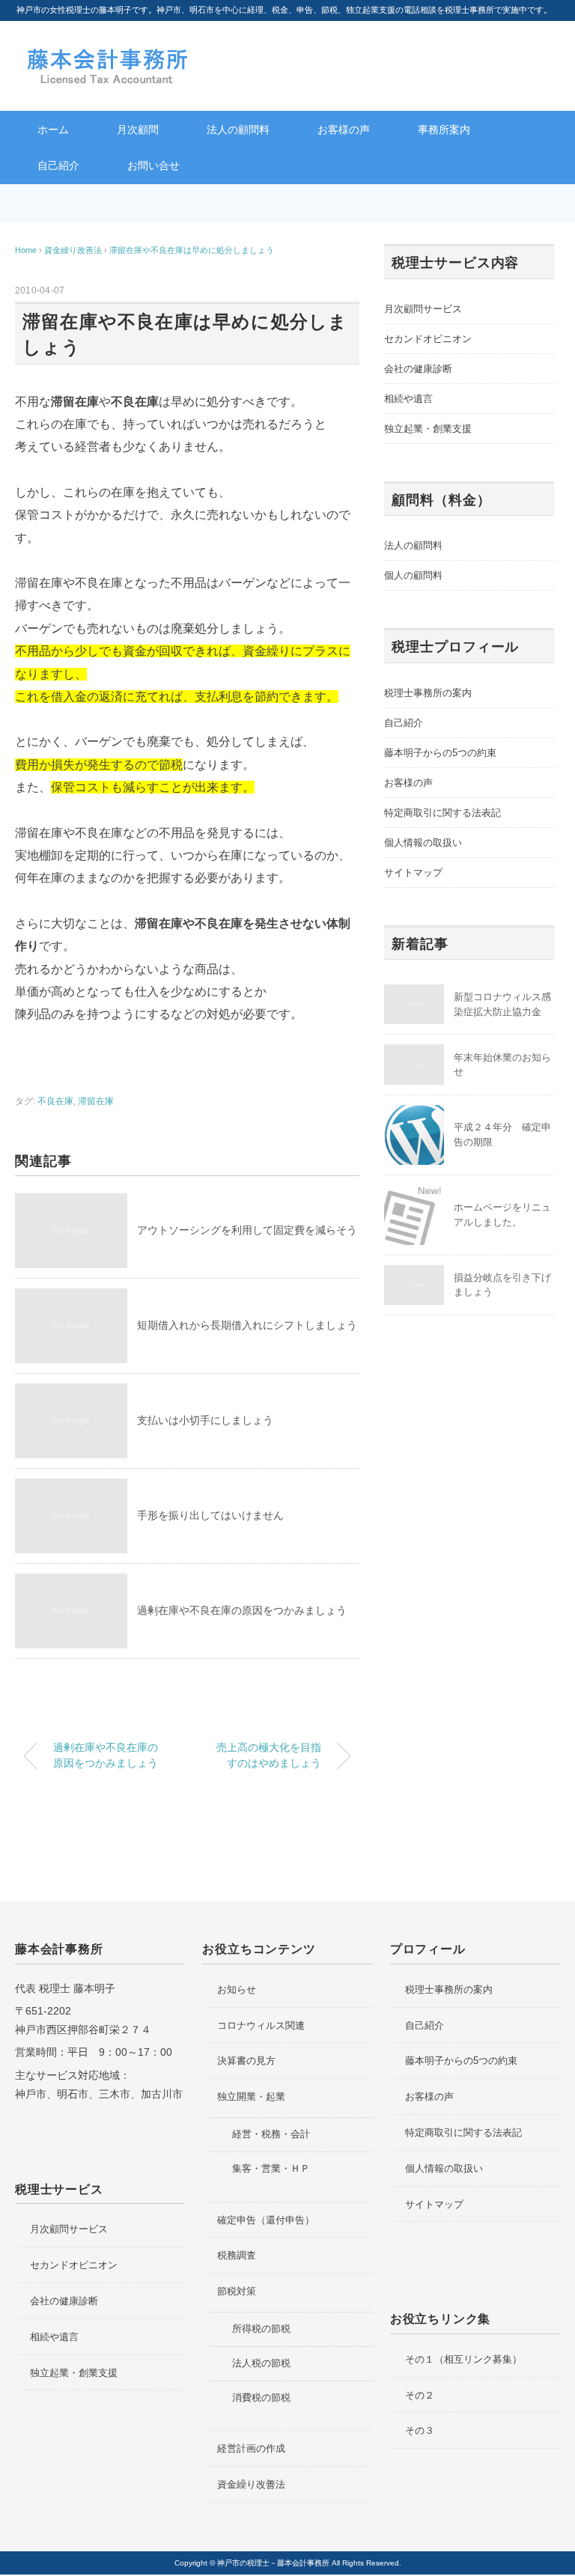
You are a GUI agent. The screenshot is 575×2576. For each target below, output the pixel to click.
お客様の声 (344, 130)
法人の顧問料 (238, 130)
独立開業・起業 (251, 2097)
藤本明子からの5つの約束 (440, 753)
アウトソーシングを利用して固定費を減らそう (247, 1230)
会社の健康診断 (418, 369)
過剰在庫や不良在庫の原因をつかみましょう (242, 1610)
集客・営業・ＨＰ (271, 2168)
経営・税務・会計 (271, 2134)
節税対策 (237, 2291)
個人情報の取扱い (423, 843)
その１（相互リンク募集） (463, 2359)
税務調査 (237, 2255)
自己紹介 (58, 165)
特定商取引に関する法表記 (442, 813)
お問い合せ (153, 165)
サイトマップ (413, 873)
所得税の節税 (261, 2329)
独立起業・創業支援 (428, 429)
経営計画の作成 (251, 2448)
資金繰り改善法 (251, 2484)
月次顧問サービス (423, 309)
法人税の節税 (261, 2363)
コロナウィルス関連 (261, 2025)
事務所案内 (444, 130)
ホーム (53, 130)
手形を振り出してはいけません (210, 1515)
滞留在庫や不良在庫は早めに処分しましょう (192, 250)
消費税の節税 (261, 2397)
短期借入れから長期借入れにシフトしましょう (247, 1325)
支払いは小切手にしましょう (205, 1420)
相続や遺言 (408, 399)
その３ (420, 2430)
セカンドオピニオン (428, 339)
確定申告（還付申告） (266, 2220)
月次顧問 (138, 130)
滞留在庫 (96, 1101)
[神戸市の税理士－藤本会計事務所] (109, 54)
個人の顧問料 (413, 575)
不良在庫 (55, 1101)
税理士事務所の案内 (428, 693)
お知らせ (237, 1989)
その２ (420, 2395)
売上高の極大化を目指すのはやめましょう (269, 1756)
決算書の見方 (246, 2061)
